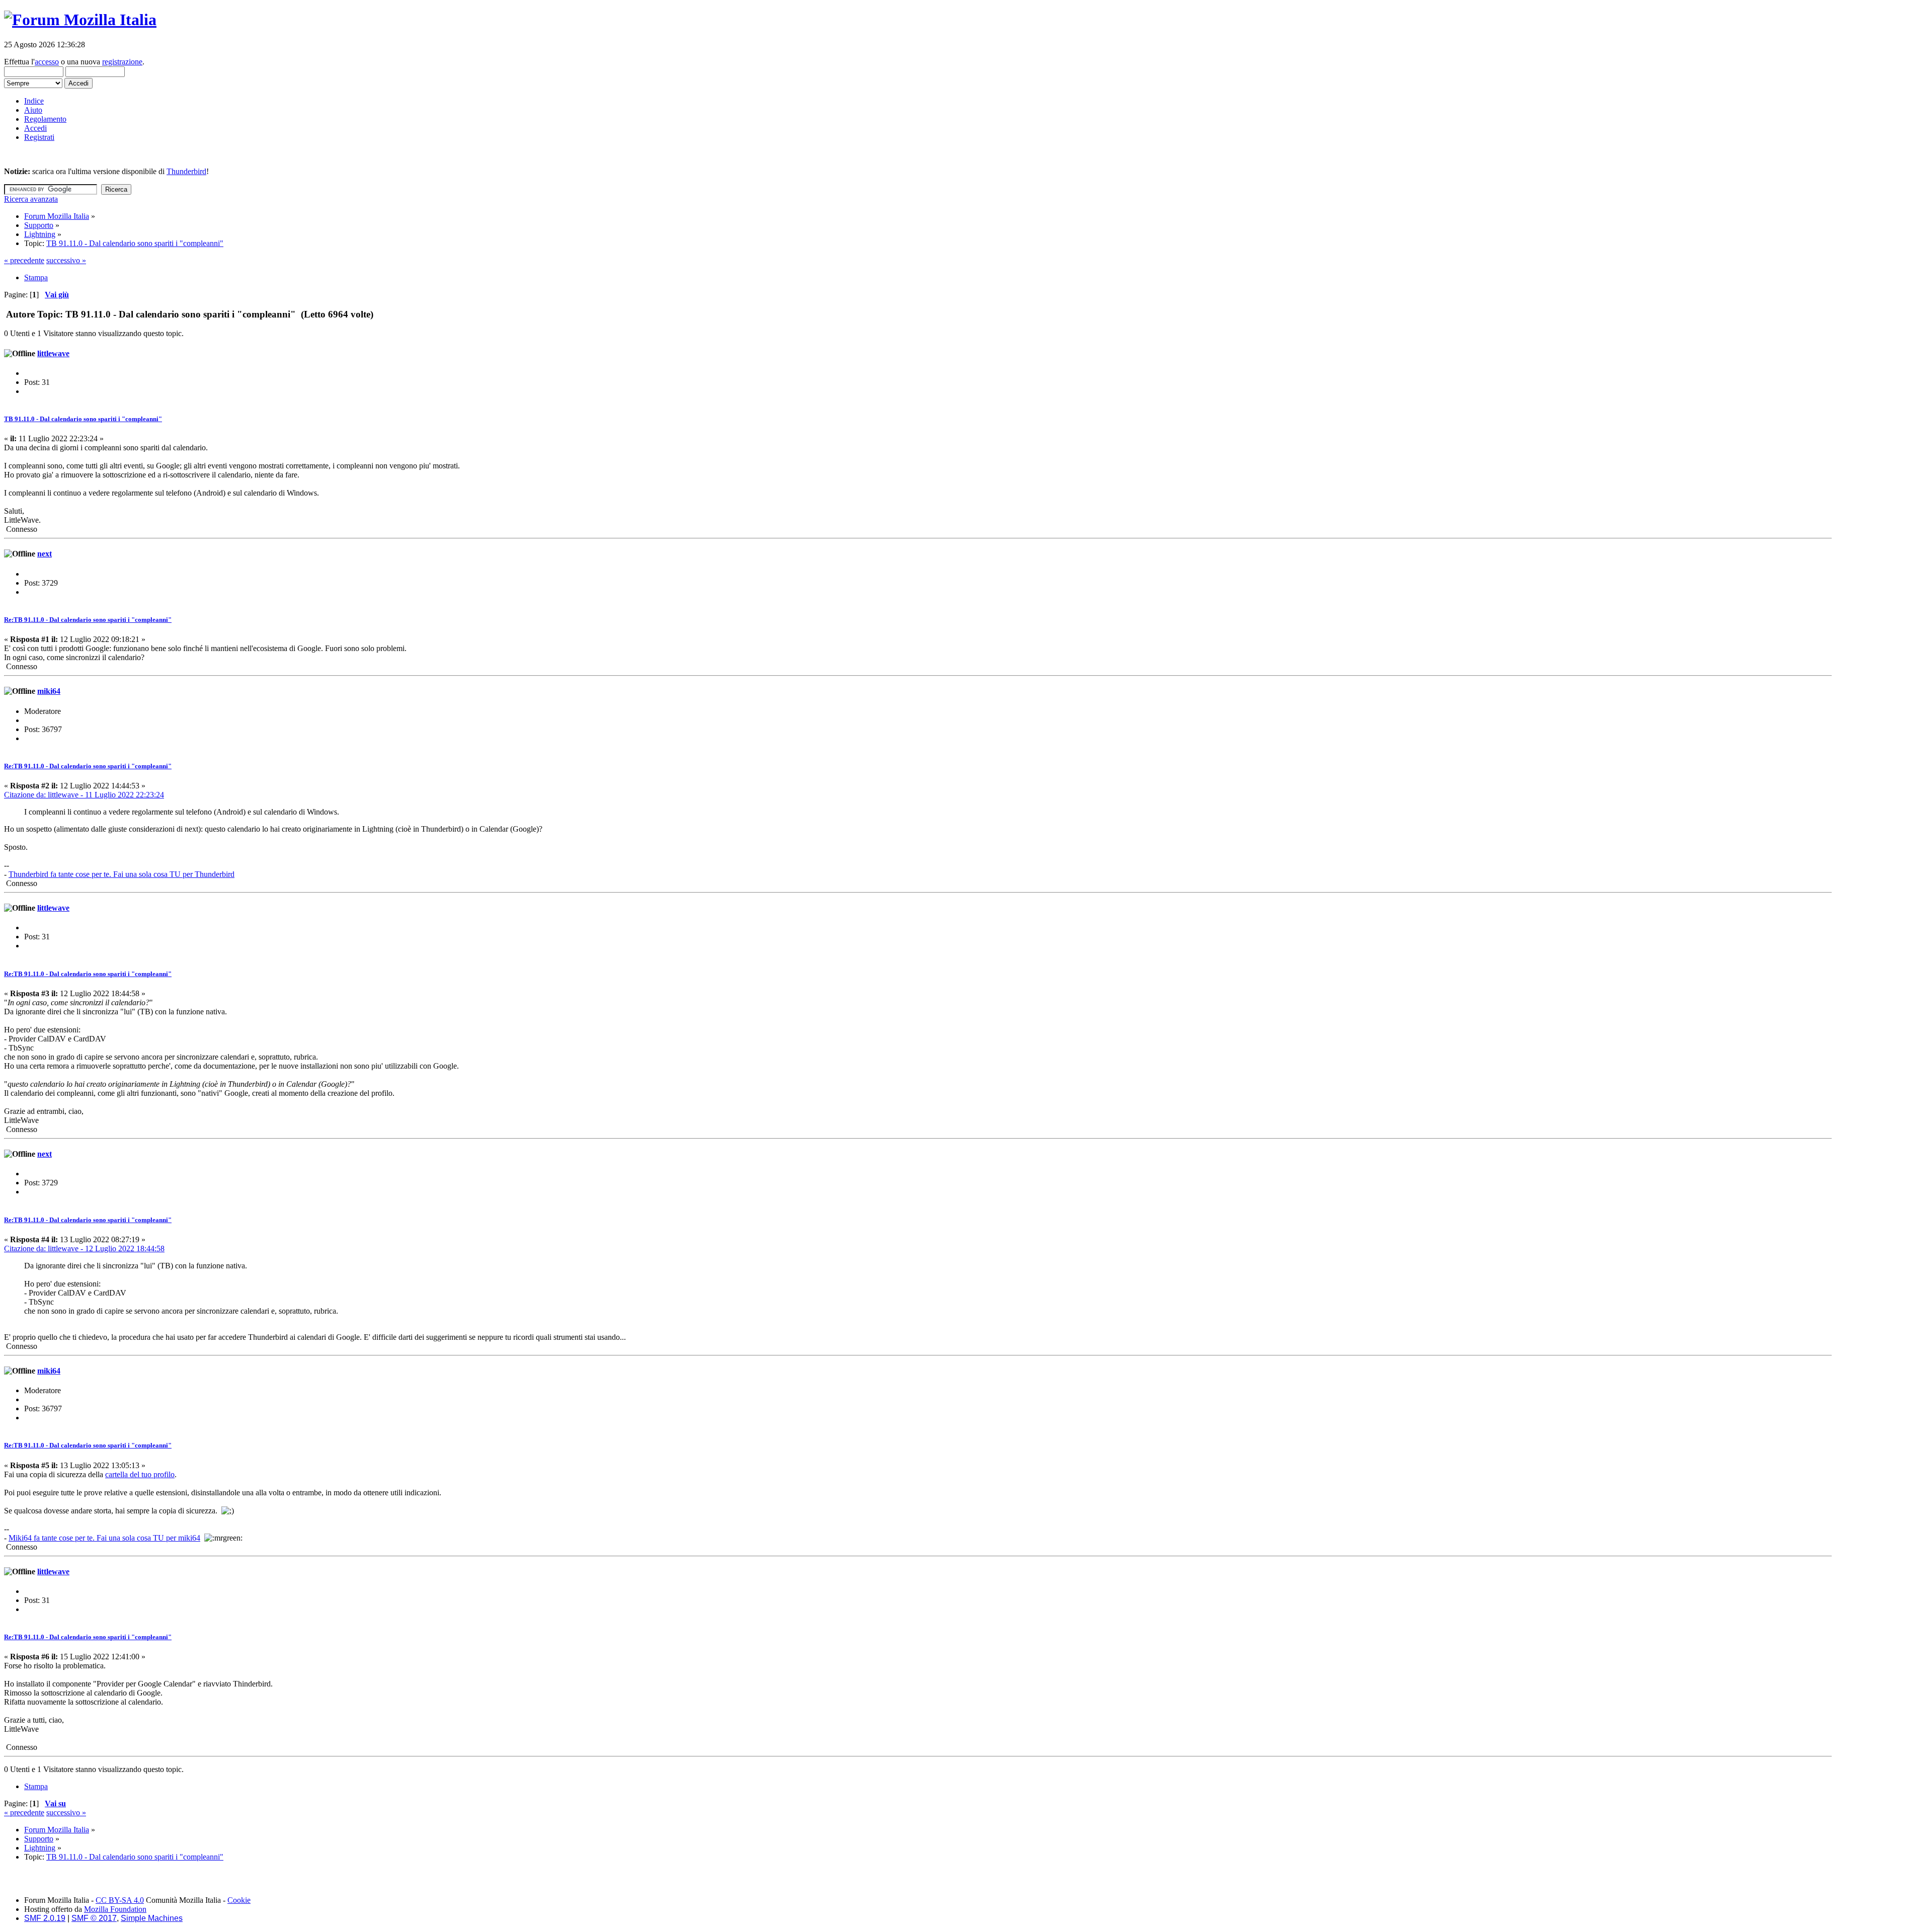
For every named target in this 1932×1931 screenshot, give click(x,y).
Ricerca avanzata (31, 199)
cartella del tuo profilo (140, 1474)
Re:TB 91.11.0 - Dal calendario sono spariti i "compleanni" (88, 620)
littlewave (53, 353)
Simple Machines (152, 1918)
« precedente (24, 260)
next (45, 554)
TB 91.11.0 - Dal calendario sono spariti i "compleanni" (83, 419)
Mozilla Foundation (115, 1909)
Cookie (239, 1900)
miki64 (49, 691)
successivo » (66, 260)
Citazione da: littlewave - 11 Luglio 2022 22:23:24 (84, 795)
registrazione (122, 62)
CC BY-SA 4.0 (120, 1900)
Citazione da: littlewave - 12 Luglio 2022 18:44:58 (84, 1249)
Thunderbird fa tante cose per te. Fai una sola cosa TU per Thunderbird (122, 874)
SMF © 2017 (94, 1918)
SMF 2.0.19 (45, 1918)
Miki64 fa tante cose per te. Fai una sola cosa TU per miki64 (104, 1538)
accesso (47, 62)
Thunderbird (186, 171)
